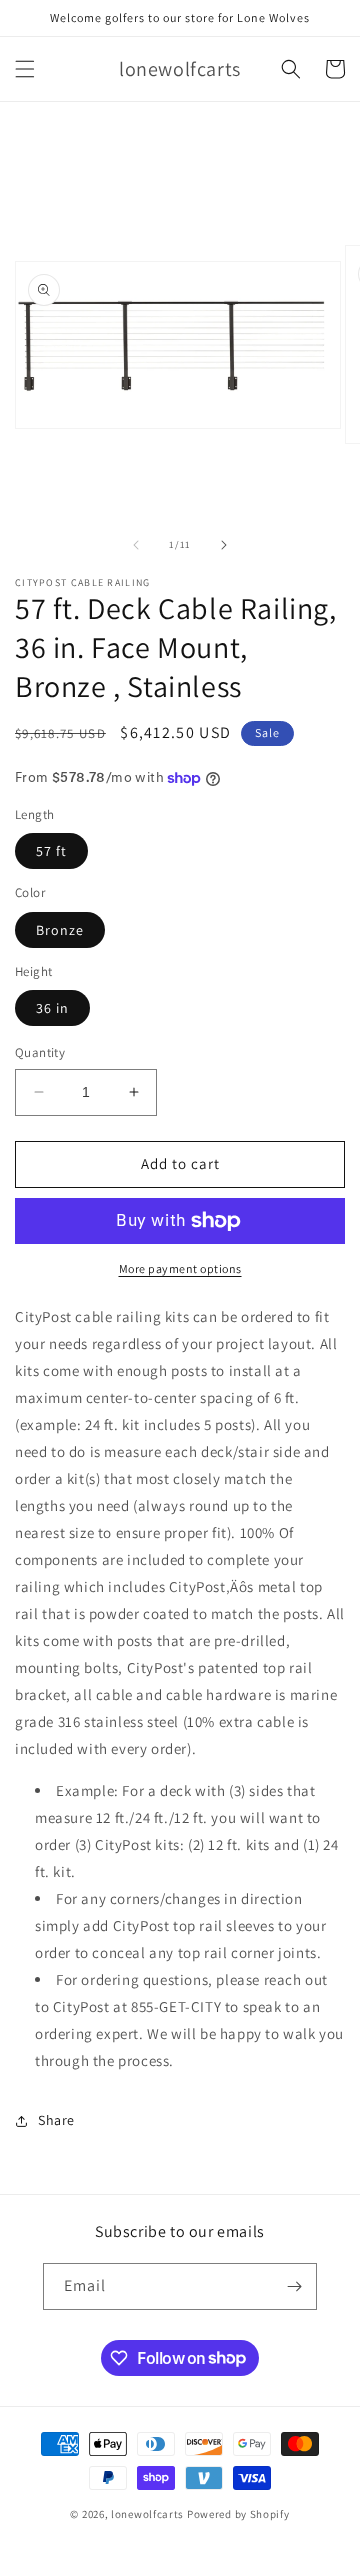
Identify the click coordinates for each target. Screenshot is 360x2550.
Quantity (40, 1052)
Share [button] (56, 2120)
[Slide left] (136, 545)
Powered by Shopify (238, 2514)
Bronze (60, 930)
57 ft (51, 851)
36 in (52, 1008)
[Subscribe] (294, 2286)
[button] (25, 69)
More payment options (180, 1268)
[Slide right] (224, 545)
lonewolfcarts (147, 2514)
